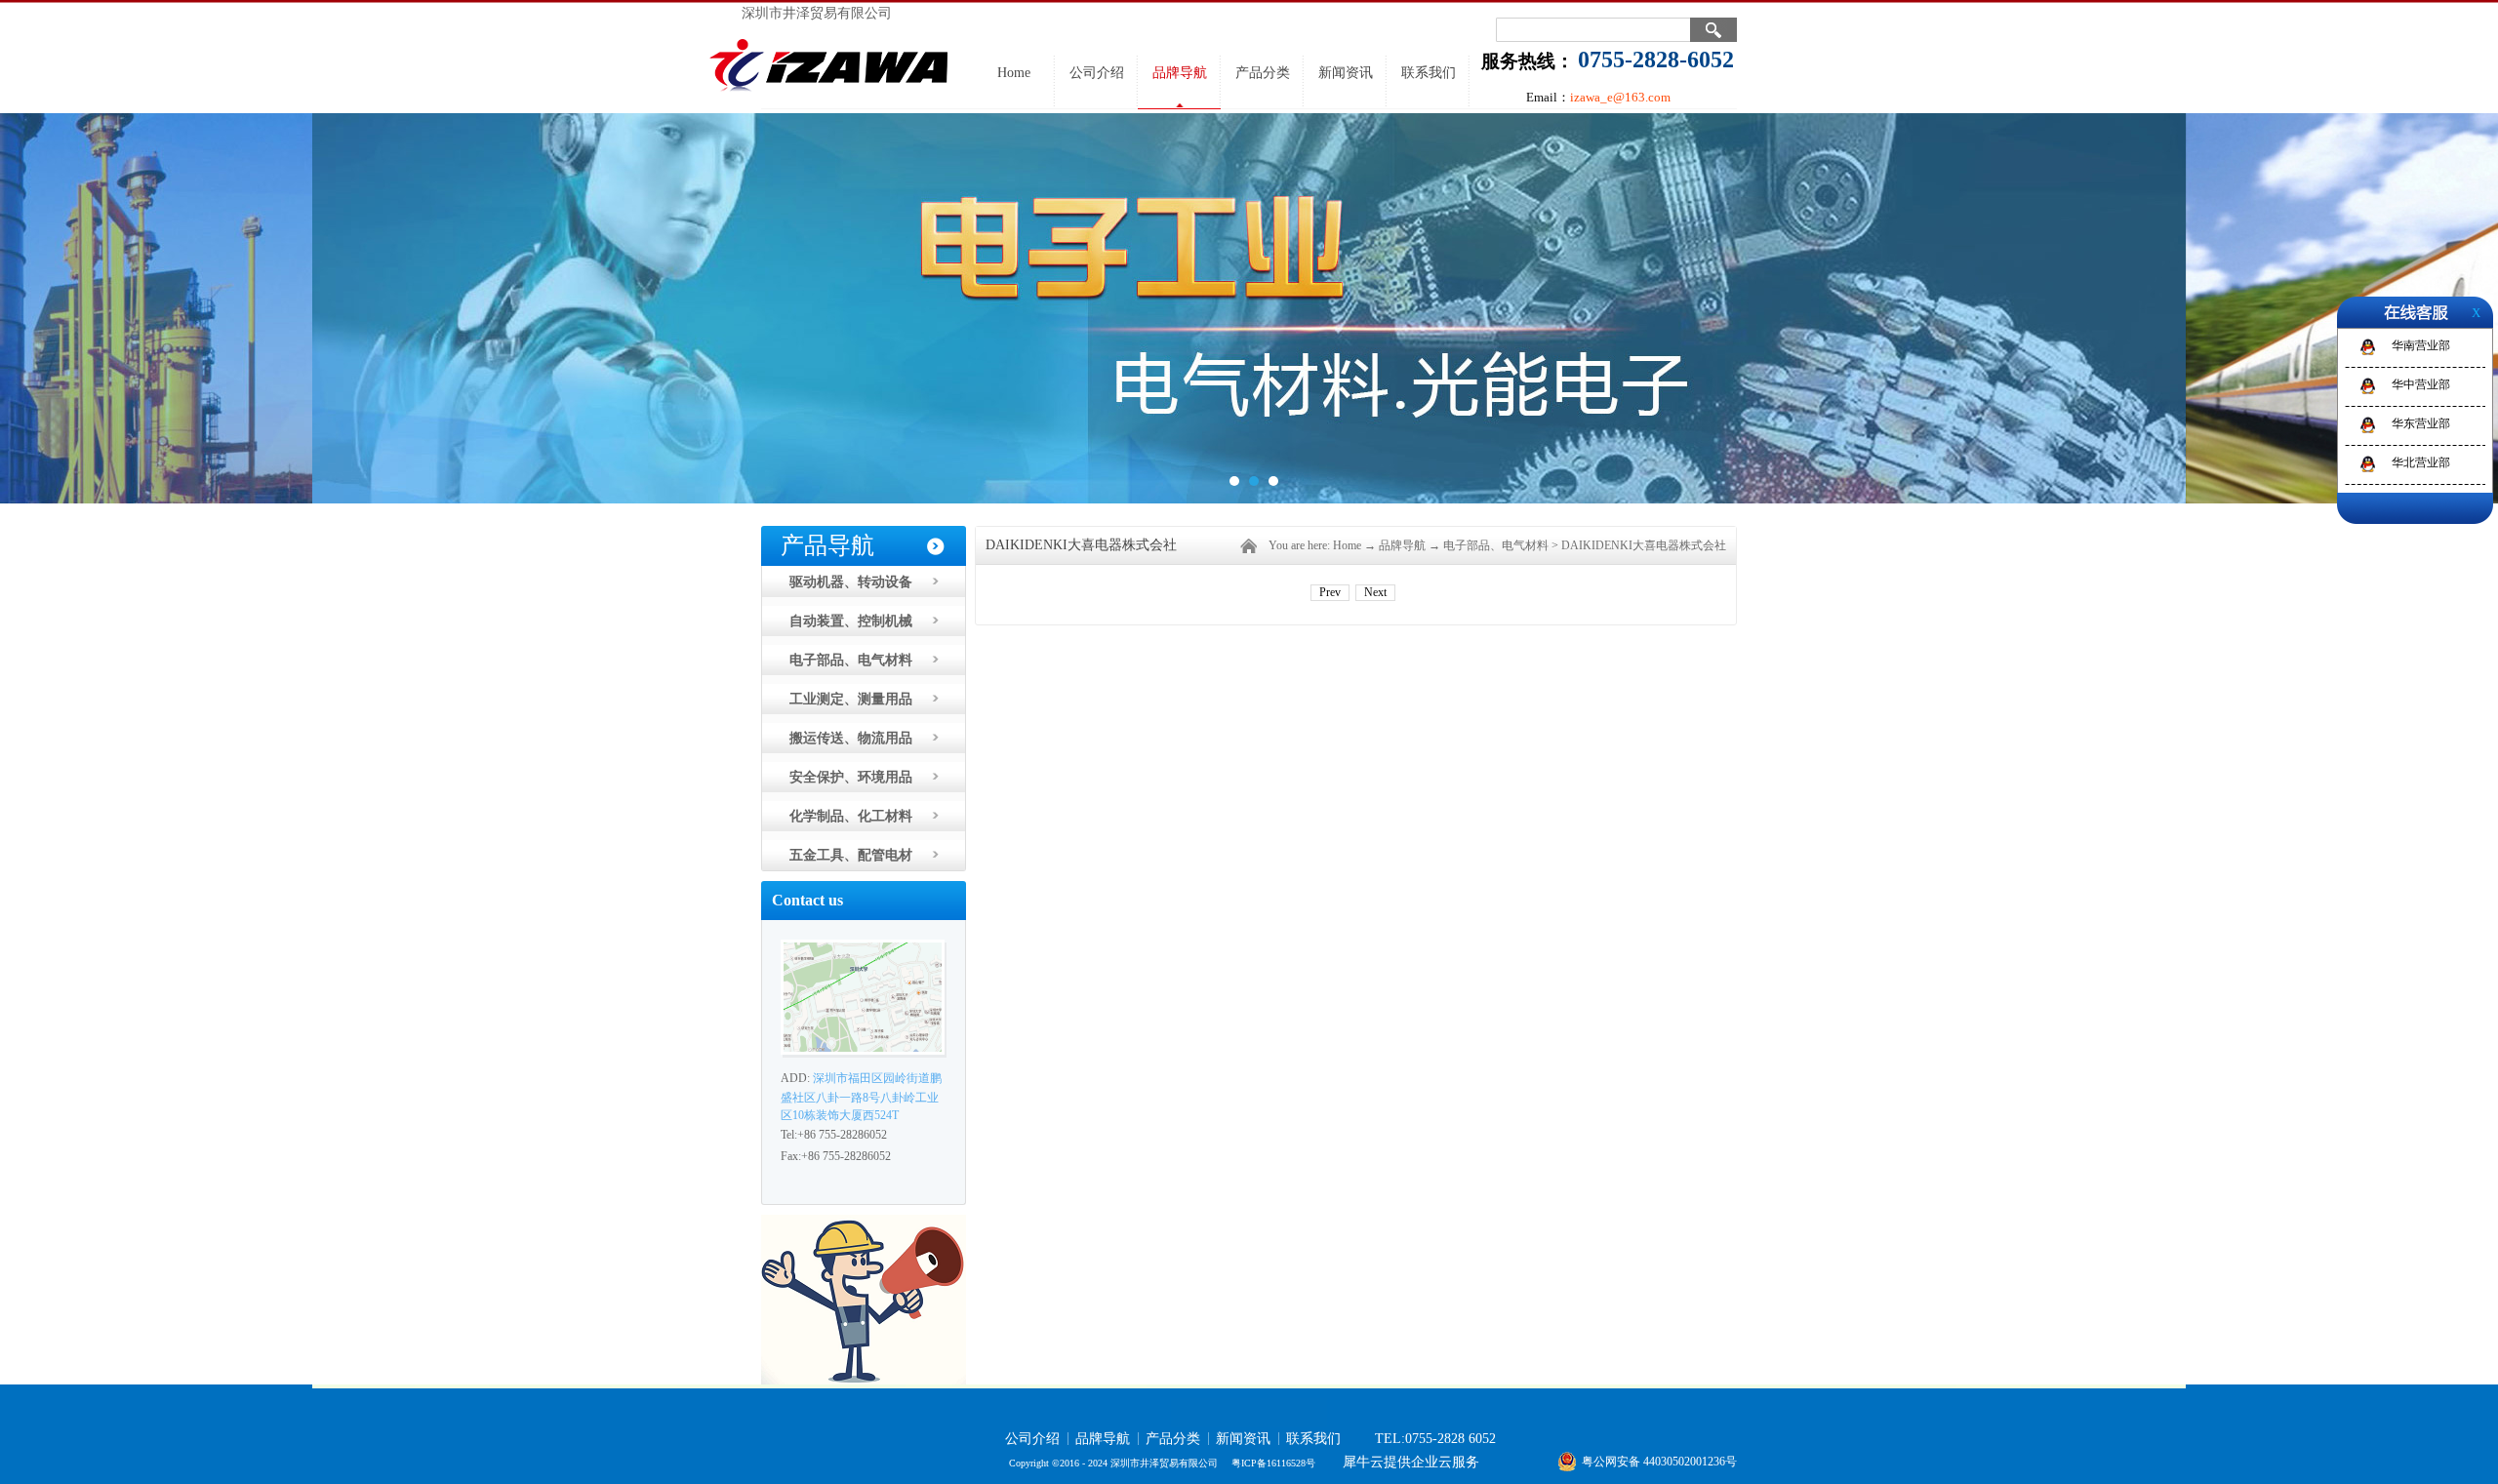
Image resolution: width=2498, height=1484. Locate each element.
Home (1014, 73)
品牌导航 (1402, 545)
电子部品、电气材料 (1496, 545)
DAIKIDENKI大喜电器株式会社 (1644, 545)
